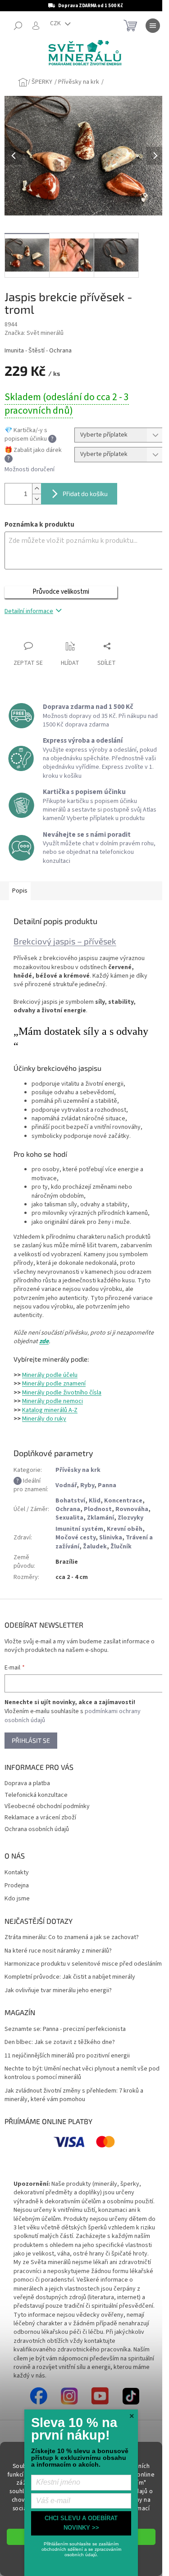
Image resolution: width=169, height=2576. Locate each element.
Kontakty (17, 1873)
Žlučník (121, 1547)
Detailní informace (29, 611)
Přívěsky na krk (78, 1470)
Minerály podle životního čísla (62, 1393)
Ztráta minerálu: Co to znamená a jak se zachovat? (72, 1938)
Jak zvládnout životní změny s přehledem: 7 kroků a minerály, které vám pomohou (74, 2095)
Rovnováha (132, 1509)
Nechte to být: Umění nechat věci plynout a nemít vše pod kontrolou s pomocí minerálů (82, 2073)
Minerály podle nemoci (53, 1401)
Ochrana (68, 1509)
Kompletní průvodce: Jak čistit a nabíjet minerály (70, 1977)
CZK (56, 23)
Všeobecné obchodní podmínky (47, 1806)
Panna (107, 1485)
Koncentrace (123, 1501)
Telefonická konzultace (36, 1795)
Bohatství (70, 1501)
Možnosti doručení (30, 470)
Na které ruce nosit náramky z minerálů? (58, 1951)
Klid (95, 1501)
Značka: (34, 333)
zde (44, 1341)
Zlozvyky (130, 1518)
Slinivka (111, 1538)
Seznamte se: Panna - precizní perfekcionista (65, 2029)
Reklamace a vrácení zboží (40, 1818)
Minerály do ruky (44, 1419)
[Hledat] (18, 26)
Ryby (87, 1485)
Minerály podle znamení (54, 1384)
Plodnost (98, 1509)
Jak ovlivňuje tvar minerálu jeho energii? (58, 1991)
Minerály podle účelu (50, 1375)
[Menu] (153, 26)
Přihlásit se (31, 1740)
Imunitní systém (79, 1529)
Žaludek (95, 1547)
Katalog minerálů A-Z (50, 1410)
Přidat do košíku (85, 494)
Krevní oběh (125, 1529)
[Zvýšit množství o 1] (37, 489)
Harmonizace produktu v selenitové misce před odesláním (83, 1964)
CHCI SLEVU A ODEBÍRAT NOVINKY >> (81, 2523)
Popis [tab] (20, 891)
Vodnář (66, 1485)
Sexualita (69, 1518)
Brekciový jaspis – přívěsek (65, 941)
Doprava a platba (27, 1783)
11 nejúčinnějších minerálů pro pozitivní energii (67, 2056)
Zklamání (100, 1518)
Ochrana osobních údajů (37, 1829)
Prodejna (17, 1886)
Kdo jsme (17, 1899)
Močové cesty (75, 1538)
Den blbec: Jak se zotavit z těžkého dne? (60, 2042)
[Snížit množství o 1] (37, 499)
